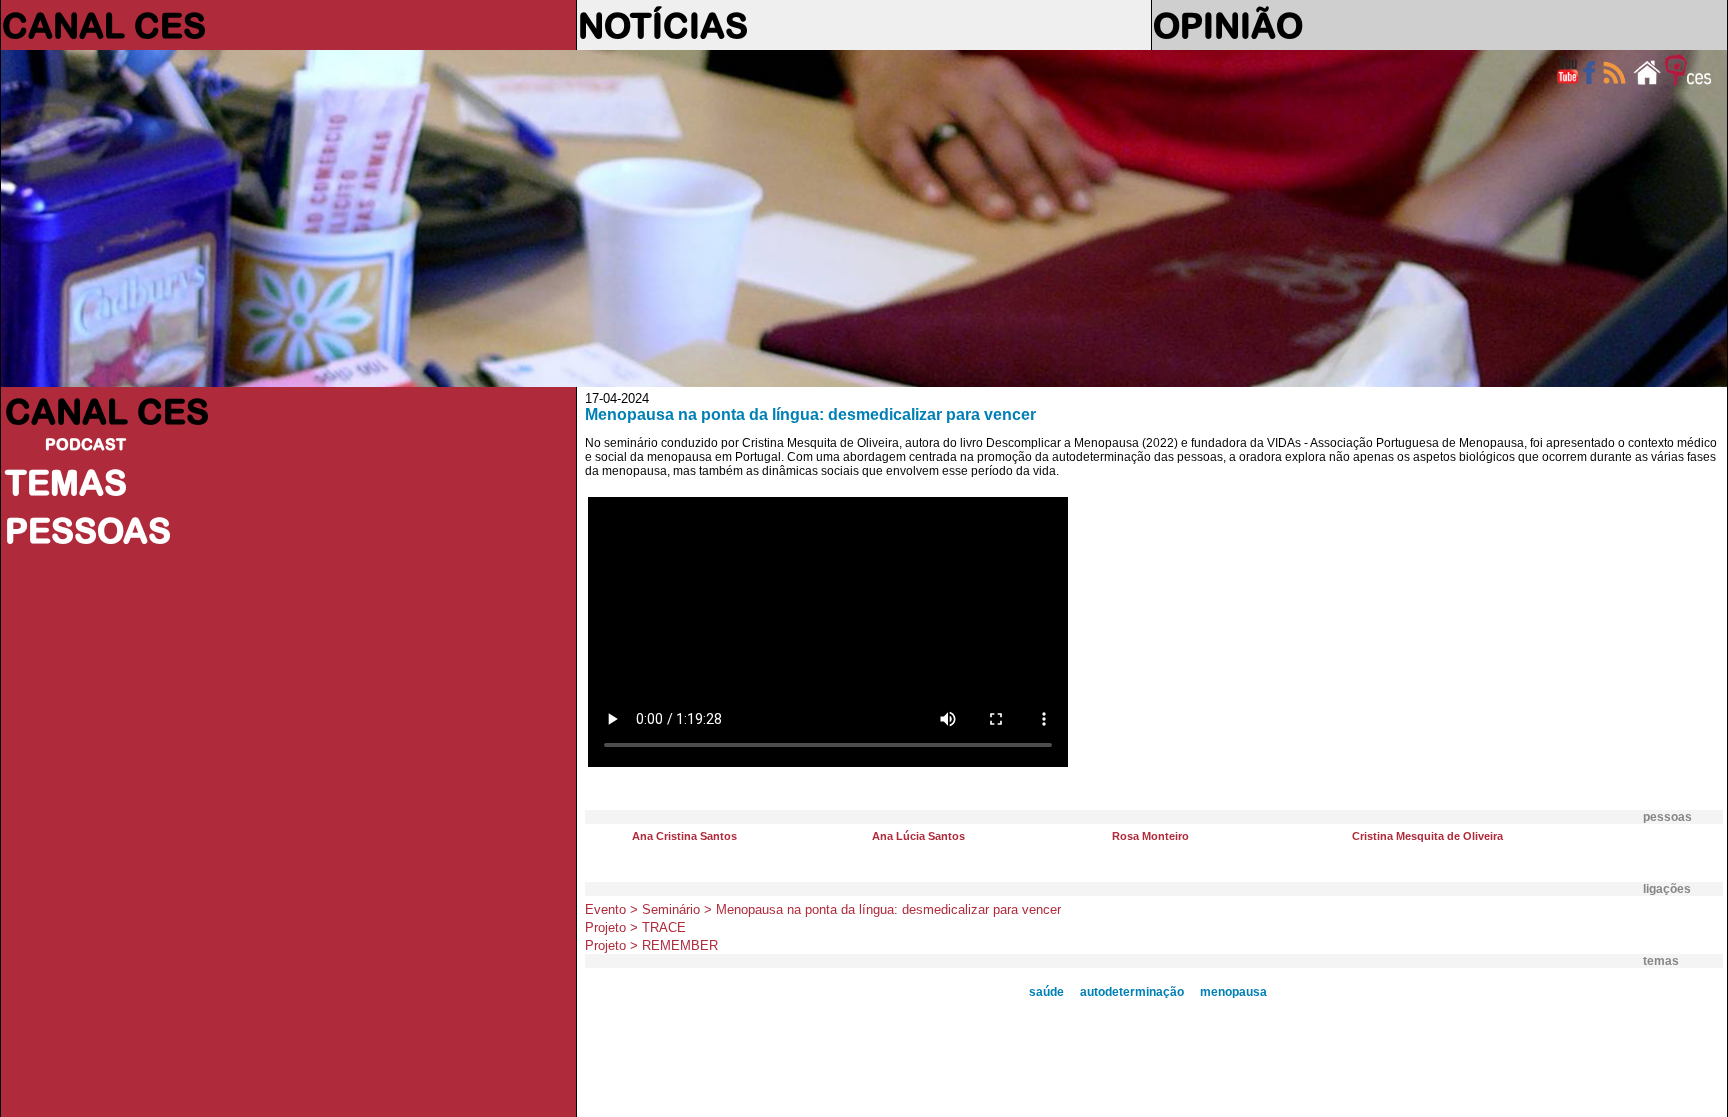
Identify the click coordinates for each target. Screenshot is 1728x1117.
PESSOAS (88, 530)
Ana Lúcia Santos (918, 836)
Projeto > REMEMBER (651, 945)
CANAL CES (104, 25)
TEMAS (66, 482)
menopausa (1233, 992)
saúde (1046, 992)
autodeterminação (1132, 992)
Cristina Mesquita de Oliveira (1427, 836)
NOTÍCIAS (663, 25)
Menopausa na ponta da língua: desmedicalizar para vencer (810, 414)
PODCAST (85, 444)
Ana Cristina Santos (684, 836)
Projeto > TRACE (635, 927)
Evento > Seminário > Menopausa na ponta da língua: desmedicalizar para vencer (823, 909)
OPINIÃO (1228, 25)
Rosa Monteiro (1150, 836)
